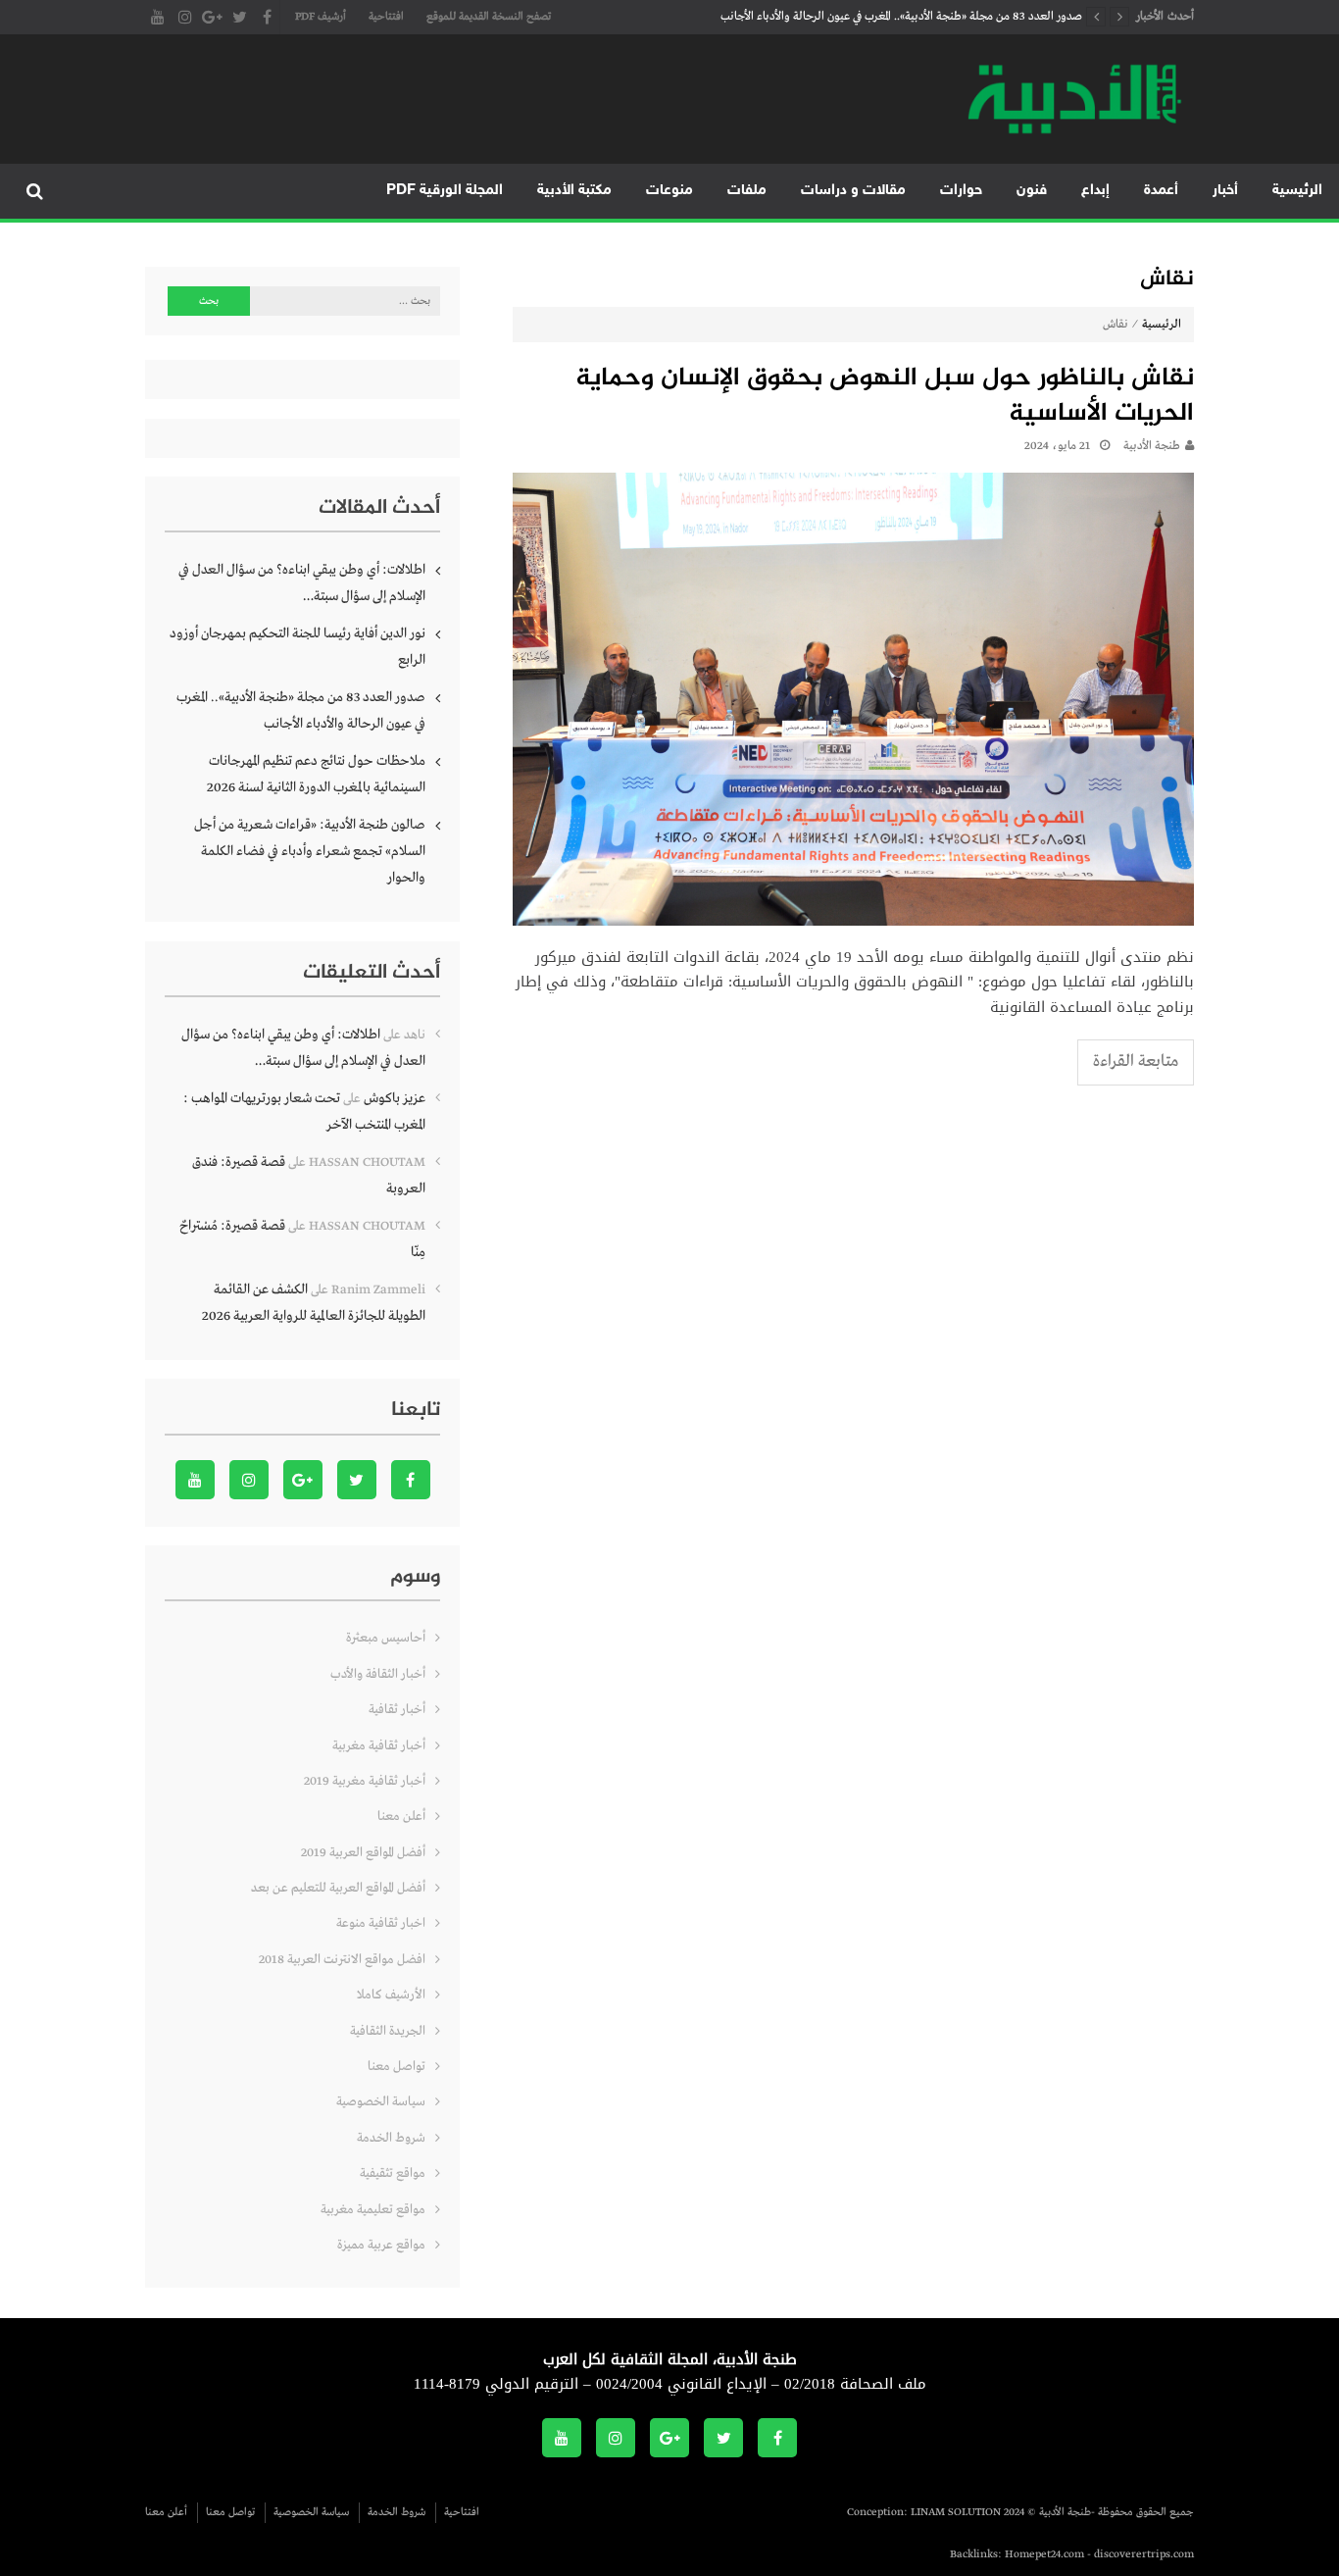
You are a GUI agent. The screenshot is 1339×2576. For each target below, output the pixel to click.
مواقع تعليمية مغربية (373, 2210)
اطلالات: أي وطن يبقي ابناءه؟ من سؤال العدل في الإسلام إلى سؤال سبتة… (302, 583)
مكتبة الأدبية (574, 191)
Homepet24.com (1044, 2554)
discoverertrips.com (1144, 2554)
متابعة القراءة (1136, 1061)
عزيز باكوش (395, 1098)
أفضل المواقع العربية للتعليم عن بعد (338, 1888)
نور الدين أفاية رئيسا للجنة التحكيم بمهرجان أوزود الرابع (298, 647)
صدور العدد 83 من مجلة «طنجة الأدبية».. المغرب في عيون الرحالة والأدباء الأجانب (901, 17)
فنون (1032, 191)
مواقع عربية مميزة (381, 2245)
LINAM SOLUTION (956, 2512)
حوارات (961, 191)
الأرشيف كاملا (391, 1995)
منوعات (669, 191)
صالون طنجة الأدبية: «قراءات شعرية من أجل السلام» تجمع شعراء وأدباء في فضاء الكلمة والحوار (310, 851)
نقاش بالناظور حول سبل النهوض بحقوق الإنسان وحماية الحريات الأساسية (885, 398)
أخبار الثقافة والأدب (378, 1674)
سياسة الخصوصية (381, 2102)
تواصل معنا (397, 2067)
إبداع (1095, 191)
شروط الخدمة (391, 2138)
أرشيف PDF (321, 17)
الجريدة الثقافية (388, 2031)
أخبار (1225, 191)
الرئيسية (1297, 191)
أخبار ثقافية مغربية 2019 (365, 1781)
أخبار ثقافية (397, 1710)
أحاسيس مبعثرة (386, 1638)
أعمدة (1161, 191)
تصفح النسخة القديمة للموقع (489, 17)
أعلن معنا (401, 1817)
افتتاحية (386, 17)
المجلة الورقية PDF (445, 191)
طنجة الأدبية (1152, 446)
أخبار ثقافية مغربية (379, 1746)
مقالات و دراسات (853, 191)
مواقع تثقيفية (393, 2173)
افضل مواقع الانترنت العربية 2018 (342, 1960)
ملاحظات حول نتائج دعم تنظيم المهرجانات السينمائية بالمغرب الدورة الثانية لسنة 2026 (316, 774)
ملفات (747, 191)
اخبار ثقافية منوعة (381, 1923)
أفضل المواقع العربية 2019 (363, 1853)
